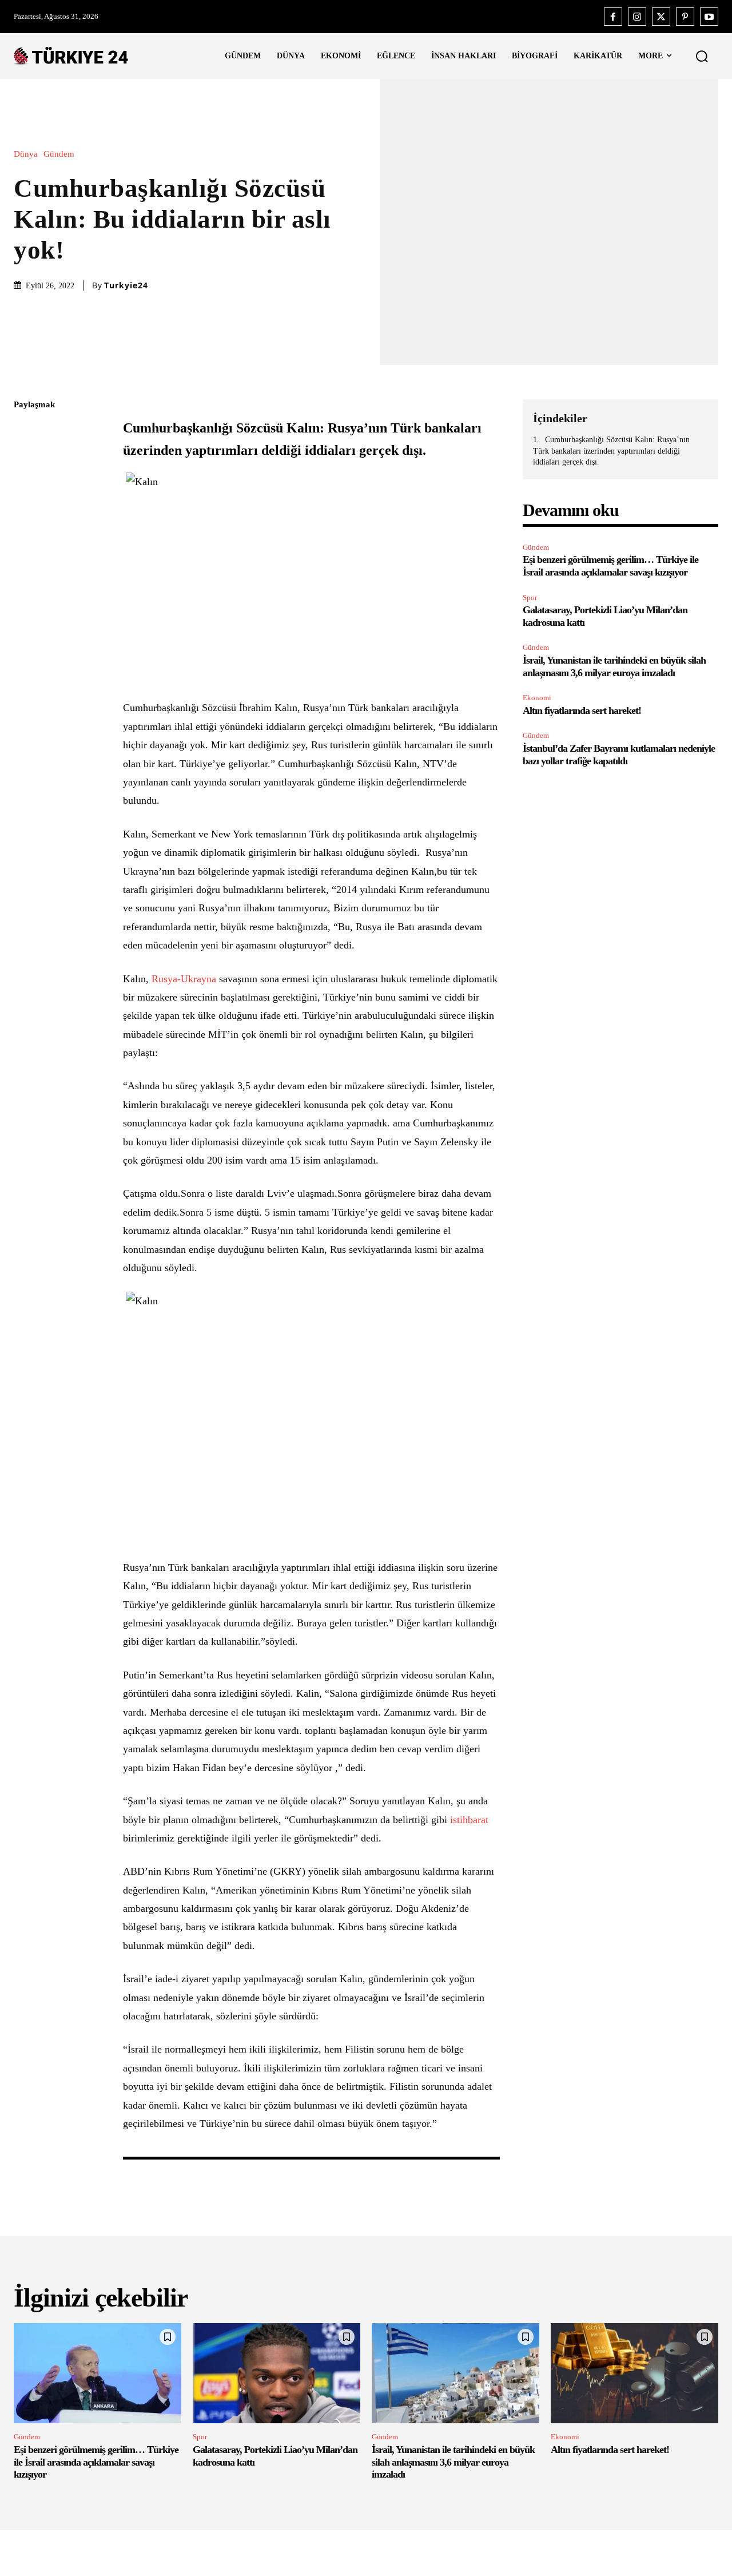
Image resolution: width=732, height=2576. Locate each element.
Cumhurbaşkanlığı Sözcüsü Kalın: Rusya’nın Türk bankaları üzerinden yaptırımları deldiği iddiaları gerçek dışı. (611, 451)
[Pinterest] (685, 17)
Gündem (59, 154)
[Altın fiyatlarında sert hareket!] (634, 2373)
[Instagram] (637, 17)
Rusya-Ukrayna (184, 979)
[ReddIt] (25, 540)
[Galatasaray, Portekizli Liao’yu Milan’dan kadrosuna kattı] (277, 2373)
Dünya (26, 154)
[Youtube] (709, 17)
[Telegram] (25, 567)
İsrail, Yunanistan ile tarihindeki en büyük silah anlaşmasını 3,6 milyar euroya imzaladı (453, 2462)
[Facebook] (613, 17)
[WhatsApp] (25, 513)
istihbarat (469, 1820)
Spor (530, 598)
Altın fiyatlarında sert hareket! (582, 711)
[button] (702, 56)
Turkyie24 (126, 285)
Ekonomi (537, 698)
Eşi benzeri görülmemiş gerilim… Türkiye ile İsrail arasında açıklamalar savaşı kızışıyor (610, 566)
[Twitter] (661, 17)
